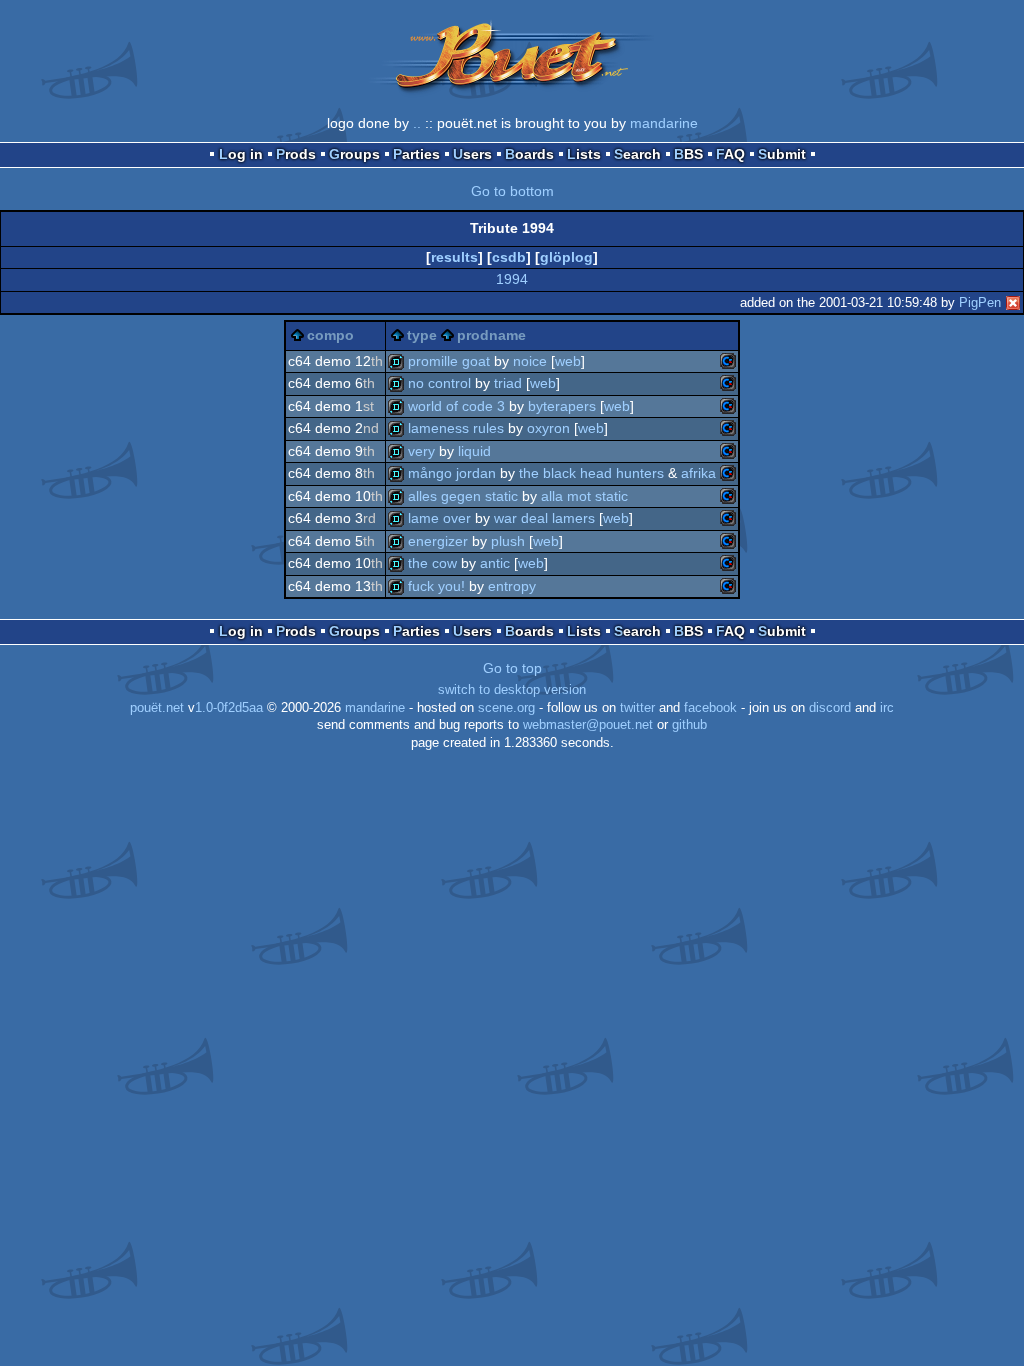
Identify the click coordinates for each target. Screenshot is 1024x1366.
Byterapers (562, 406)
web (568, 361)
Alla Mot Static (584, 496)
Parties (416, 154)
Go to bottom (512, 191)
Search (637, 154)
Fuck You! (436, 586)
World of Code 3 (456, 406)
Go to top (512, 668)
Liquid (474, 451)
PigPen (980, 302)
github (689, 725)
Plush (508, 541)
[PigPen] (1013, 302)
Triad (508, 383)
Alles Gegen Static (463, 496)
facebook (710, 708)
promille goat (449, 361)
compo (330, 335)
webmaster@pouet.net (588, 725)
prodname (491, 335)
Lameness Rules (456, 428)
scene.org (506, 708)
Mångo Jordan (452, 473)
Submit (782, 154)
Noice (530, 361)
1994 (512, 279)
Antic (495, 563)
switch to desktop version (512, 690)
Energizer (438, 541)
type (422, 335)
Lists (584, 154)
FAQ (730, 154)
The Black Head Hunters (591, 473)
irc (887, 708)
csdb (509, 257)
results (454, 257)
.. (417, 123)
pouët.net (157, 708)
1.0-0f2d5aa (229, 708)
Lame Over (439, 518)
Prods (296, 154)
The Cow (432, 563)
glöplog (566, 257)
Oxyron (548, 428)
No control (439, 383)
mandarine (664, 123)
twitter (637, 708)
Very (421, 451)
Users (472, 154)
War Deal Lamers (544, 518)
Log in (241, 154)
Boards (529, 154)
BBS (688, 154)
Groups (354, 154)
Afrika (698, 473)
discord (830, 708)
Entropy (512, 586)
